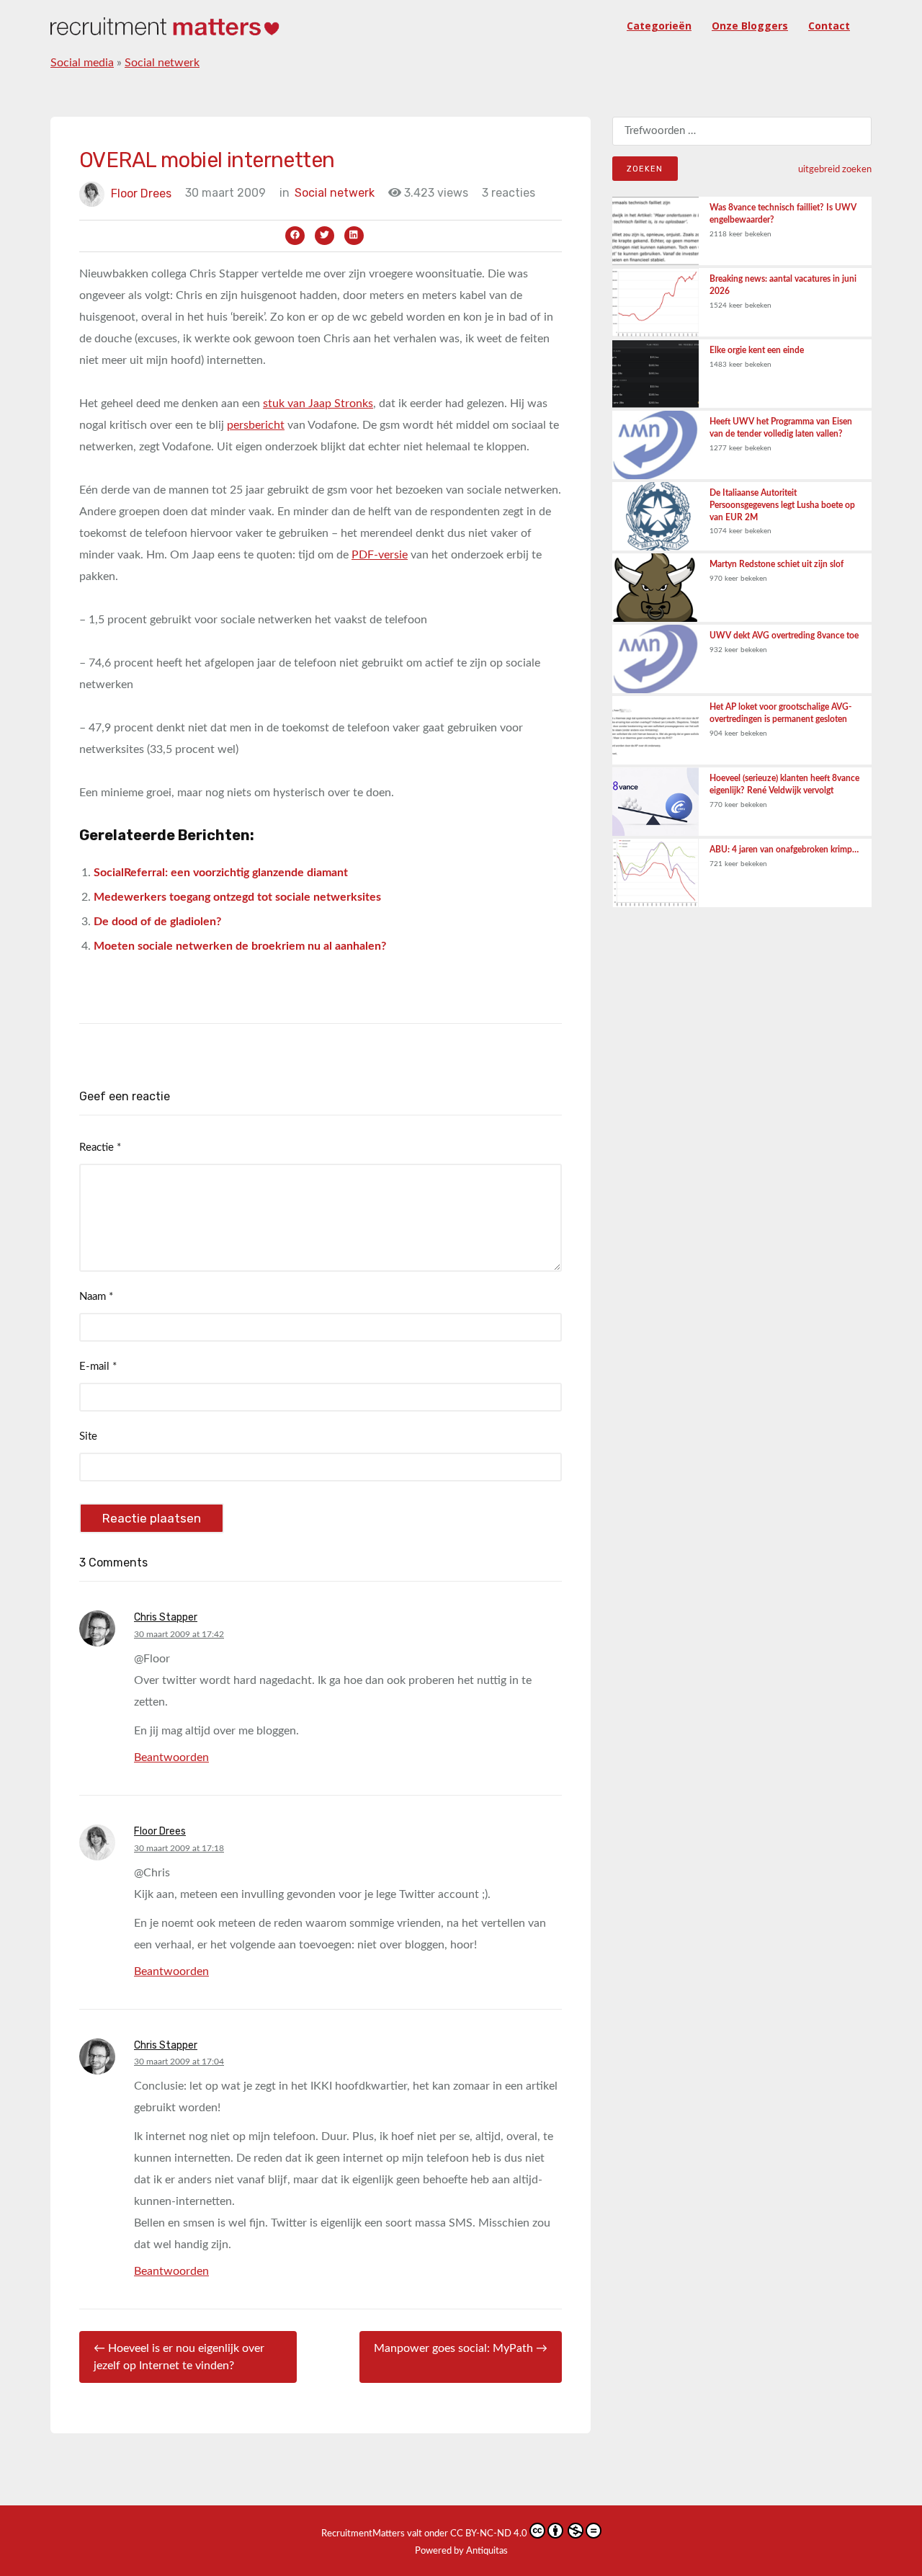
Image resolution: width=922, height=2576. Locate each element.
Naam (96, 1297)
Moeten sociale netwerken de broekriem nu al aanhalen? (240, 946)
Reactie (100, 1147)
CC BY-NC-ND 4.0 (489, 2534)
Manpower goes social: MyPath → (461, 2348)
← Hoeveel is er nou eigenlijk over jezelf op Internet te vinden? (179, 2357)
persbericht (256, 425)
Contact (829, 26)
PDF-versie (380, 555)
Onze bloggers (750, 26)
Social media (82, 63)
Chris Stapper (166, 1617)
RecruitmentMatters (363, 2534)
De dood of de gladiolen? (157, 922)
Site (88, 1436)
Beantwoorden (171, 1757)
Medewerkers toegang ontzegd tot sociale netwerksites (237, 897)
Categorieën (659, 26)
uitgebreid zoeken (835, 169)
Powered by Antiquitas (461, 2551)
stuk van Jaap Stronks (318, 404)
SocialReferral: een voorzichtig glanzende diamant (221, 873)
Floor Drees (141, 193)
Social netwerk (162, 63)
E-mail (98, 1367)
